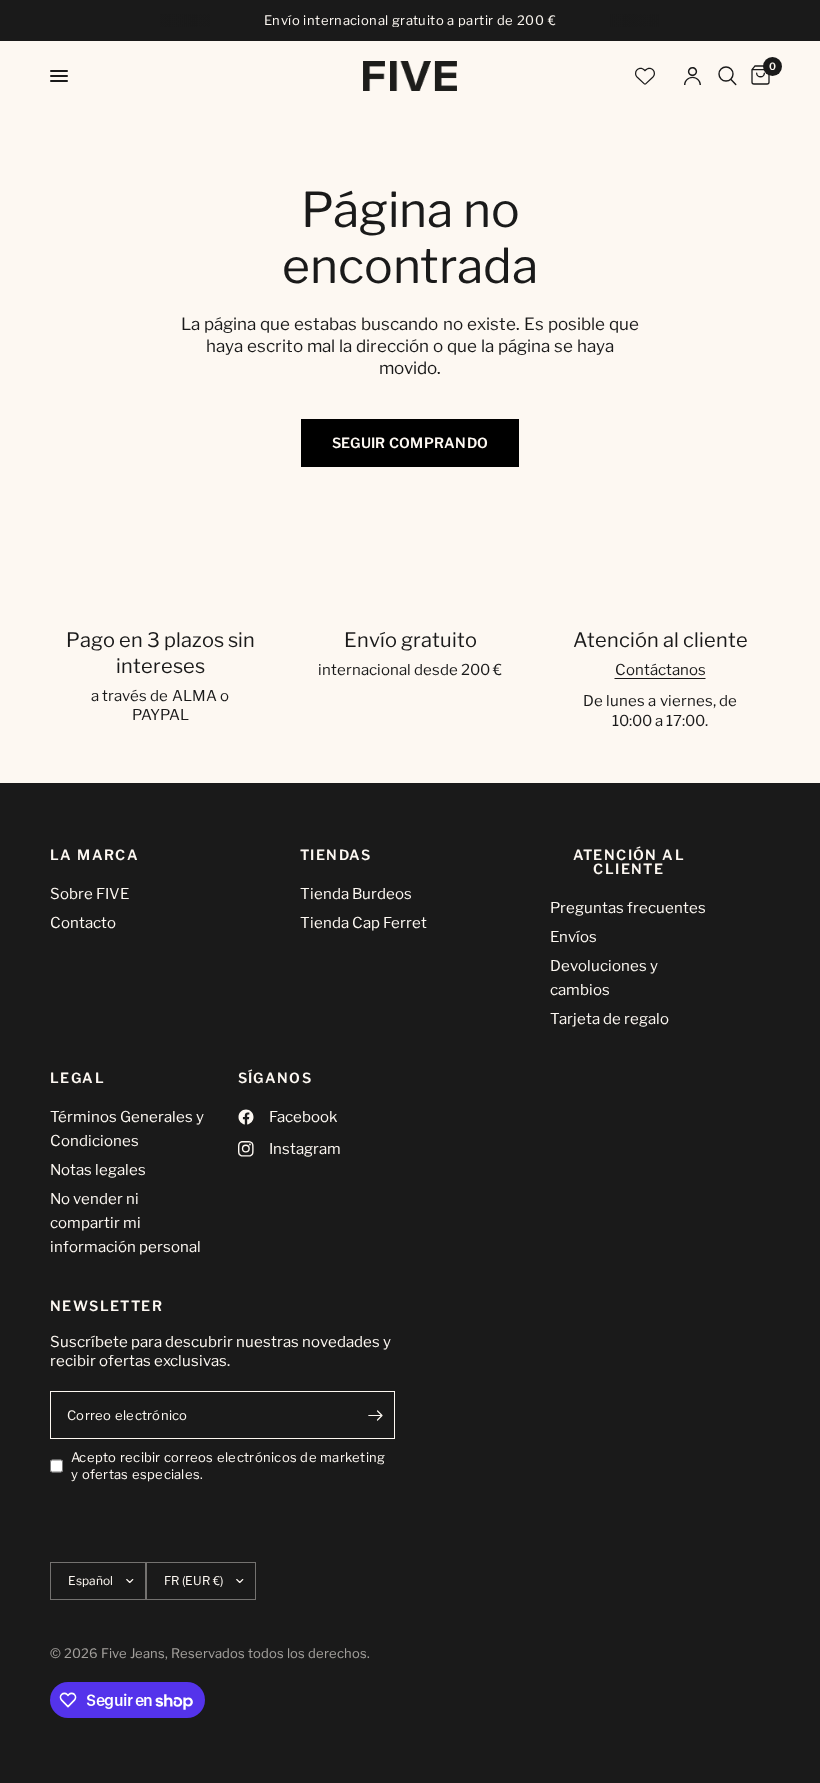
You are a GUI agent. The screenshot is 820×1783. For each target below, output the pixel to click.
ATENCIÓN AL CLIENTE (629, 862)
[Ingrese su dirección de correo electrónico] (375, 1415)
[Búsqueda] (727, 76)
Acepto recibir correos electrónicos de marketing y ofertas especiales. (228, 1465)
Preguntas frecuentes (628, 908)
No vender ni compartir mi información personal (125, 1223)
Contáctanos (660, 670)
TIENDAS (336, 855)
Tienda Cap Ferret (363, 923)
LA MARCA (94, 855)
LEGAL (77, 1078)
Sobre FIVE (89, 894)
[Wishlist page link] (645, 76)
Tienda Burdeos (356, 894)
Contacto (83, 923)
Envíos (573, 937)
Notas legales (98, 1170)
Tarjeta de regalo (609, 1019)
